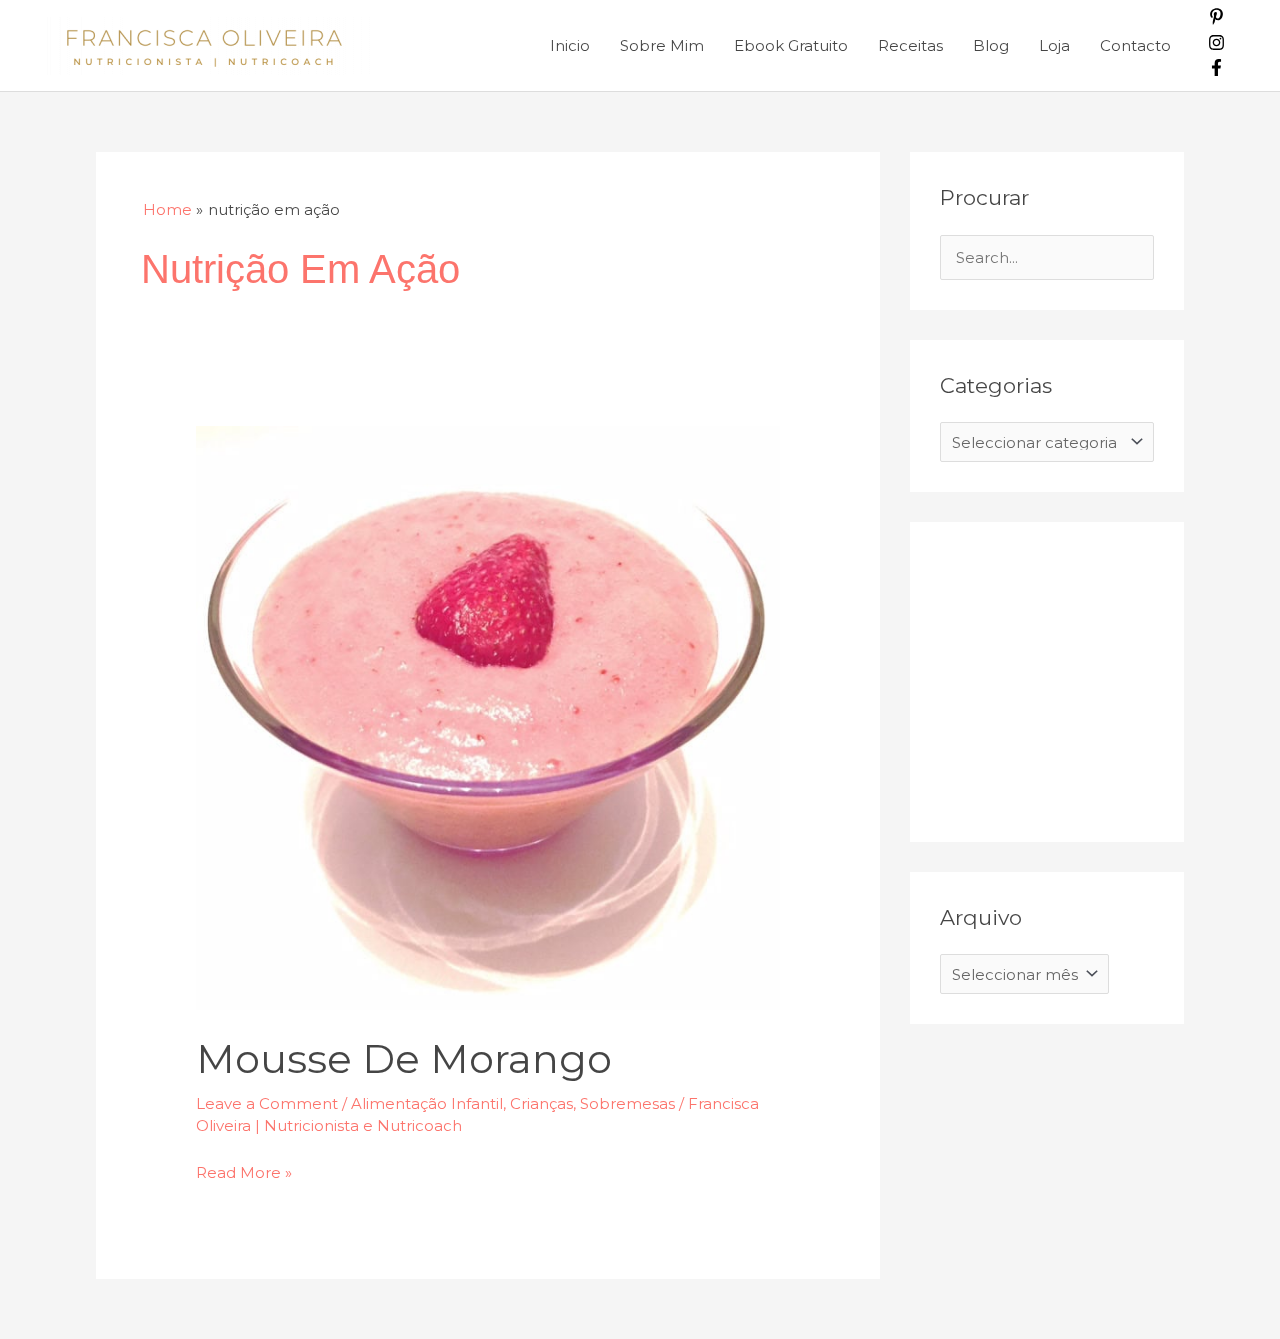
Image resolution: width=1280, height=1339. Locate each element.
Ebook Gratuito (791, 45)
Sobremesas (627, 1103)
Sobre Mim (662, 45)
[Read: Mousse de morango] (488, 716)
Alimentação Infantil (427, 1103)
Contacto (1135, 45)
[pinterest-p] (1216, 19)
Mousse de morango (404, 1058)
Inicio (570, 45)
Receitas (910, 45)
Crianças (541, 1103)
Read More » (244, 1170)
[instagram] (1216, 45)
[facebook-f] (1216, 70)
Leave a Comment (267, 1103)
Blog (991, 45)
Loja (1054, 45)
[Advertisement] (1090, 677)
